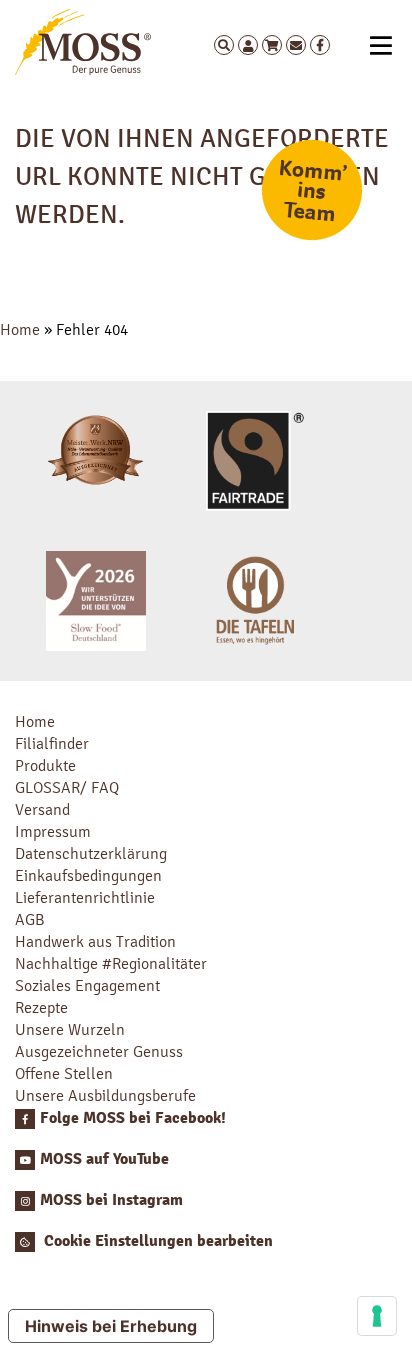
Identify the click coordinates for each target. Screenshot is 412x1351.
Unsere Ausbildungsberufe (105, 1095)
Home (20, 329)
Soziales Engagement (87, 985)
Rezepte (41, 1007)
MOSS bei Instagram (111, 1200)
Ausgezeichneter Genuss (99, 1051)
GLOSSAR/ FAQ (67, 787)
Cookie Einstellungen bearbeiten (156, 1241)
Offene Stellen (64, 1073)
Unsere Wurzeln (70, 1029)
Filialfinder (52, 743)
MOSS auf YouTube (104, 1159)
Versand (42, 809)
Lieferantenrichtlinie (85, 897)
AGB (30, 919)
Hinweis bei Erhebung (111, 1326)
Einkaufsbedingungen (88, 875)
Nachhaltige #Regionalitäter (111, 963)
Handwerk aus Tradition (95, 941)
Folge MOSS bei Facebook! (133, 1118)
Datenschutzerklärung (91, 853)
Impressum (53, 831)
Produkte (45, 765)
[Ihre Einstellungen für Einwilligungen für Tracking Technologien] (377, 1316)
